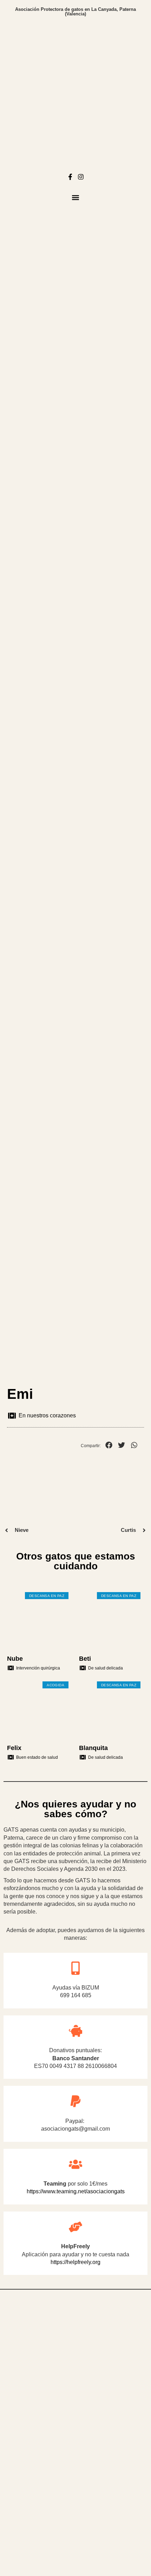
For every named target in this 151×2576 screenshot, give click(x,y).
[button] (76, 197)
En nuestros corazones (47, 1415)
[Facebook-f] (70, 177)
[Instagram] (81, 177)
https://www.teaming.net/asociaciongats (76, 2191)
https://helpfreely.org (75, 2262)
